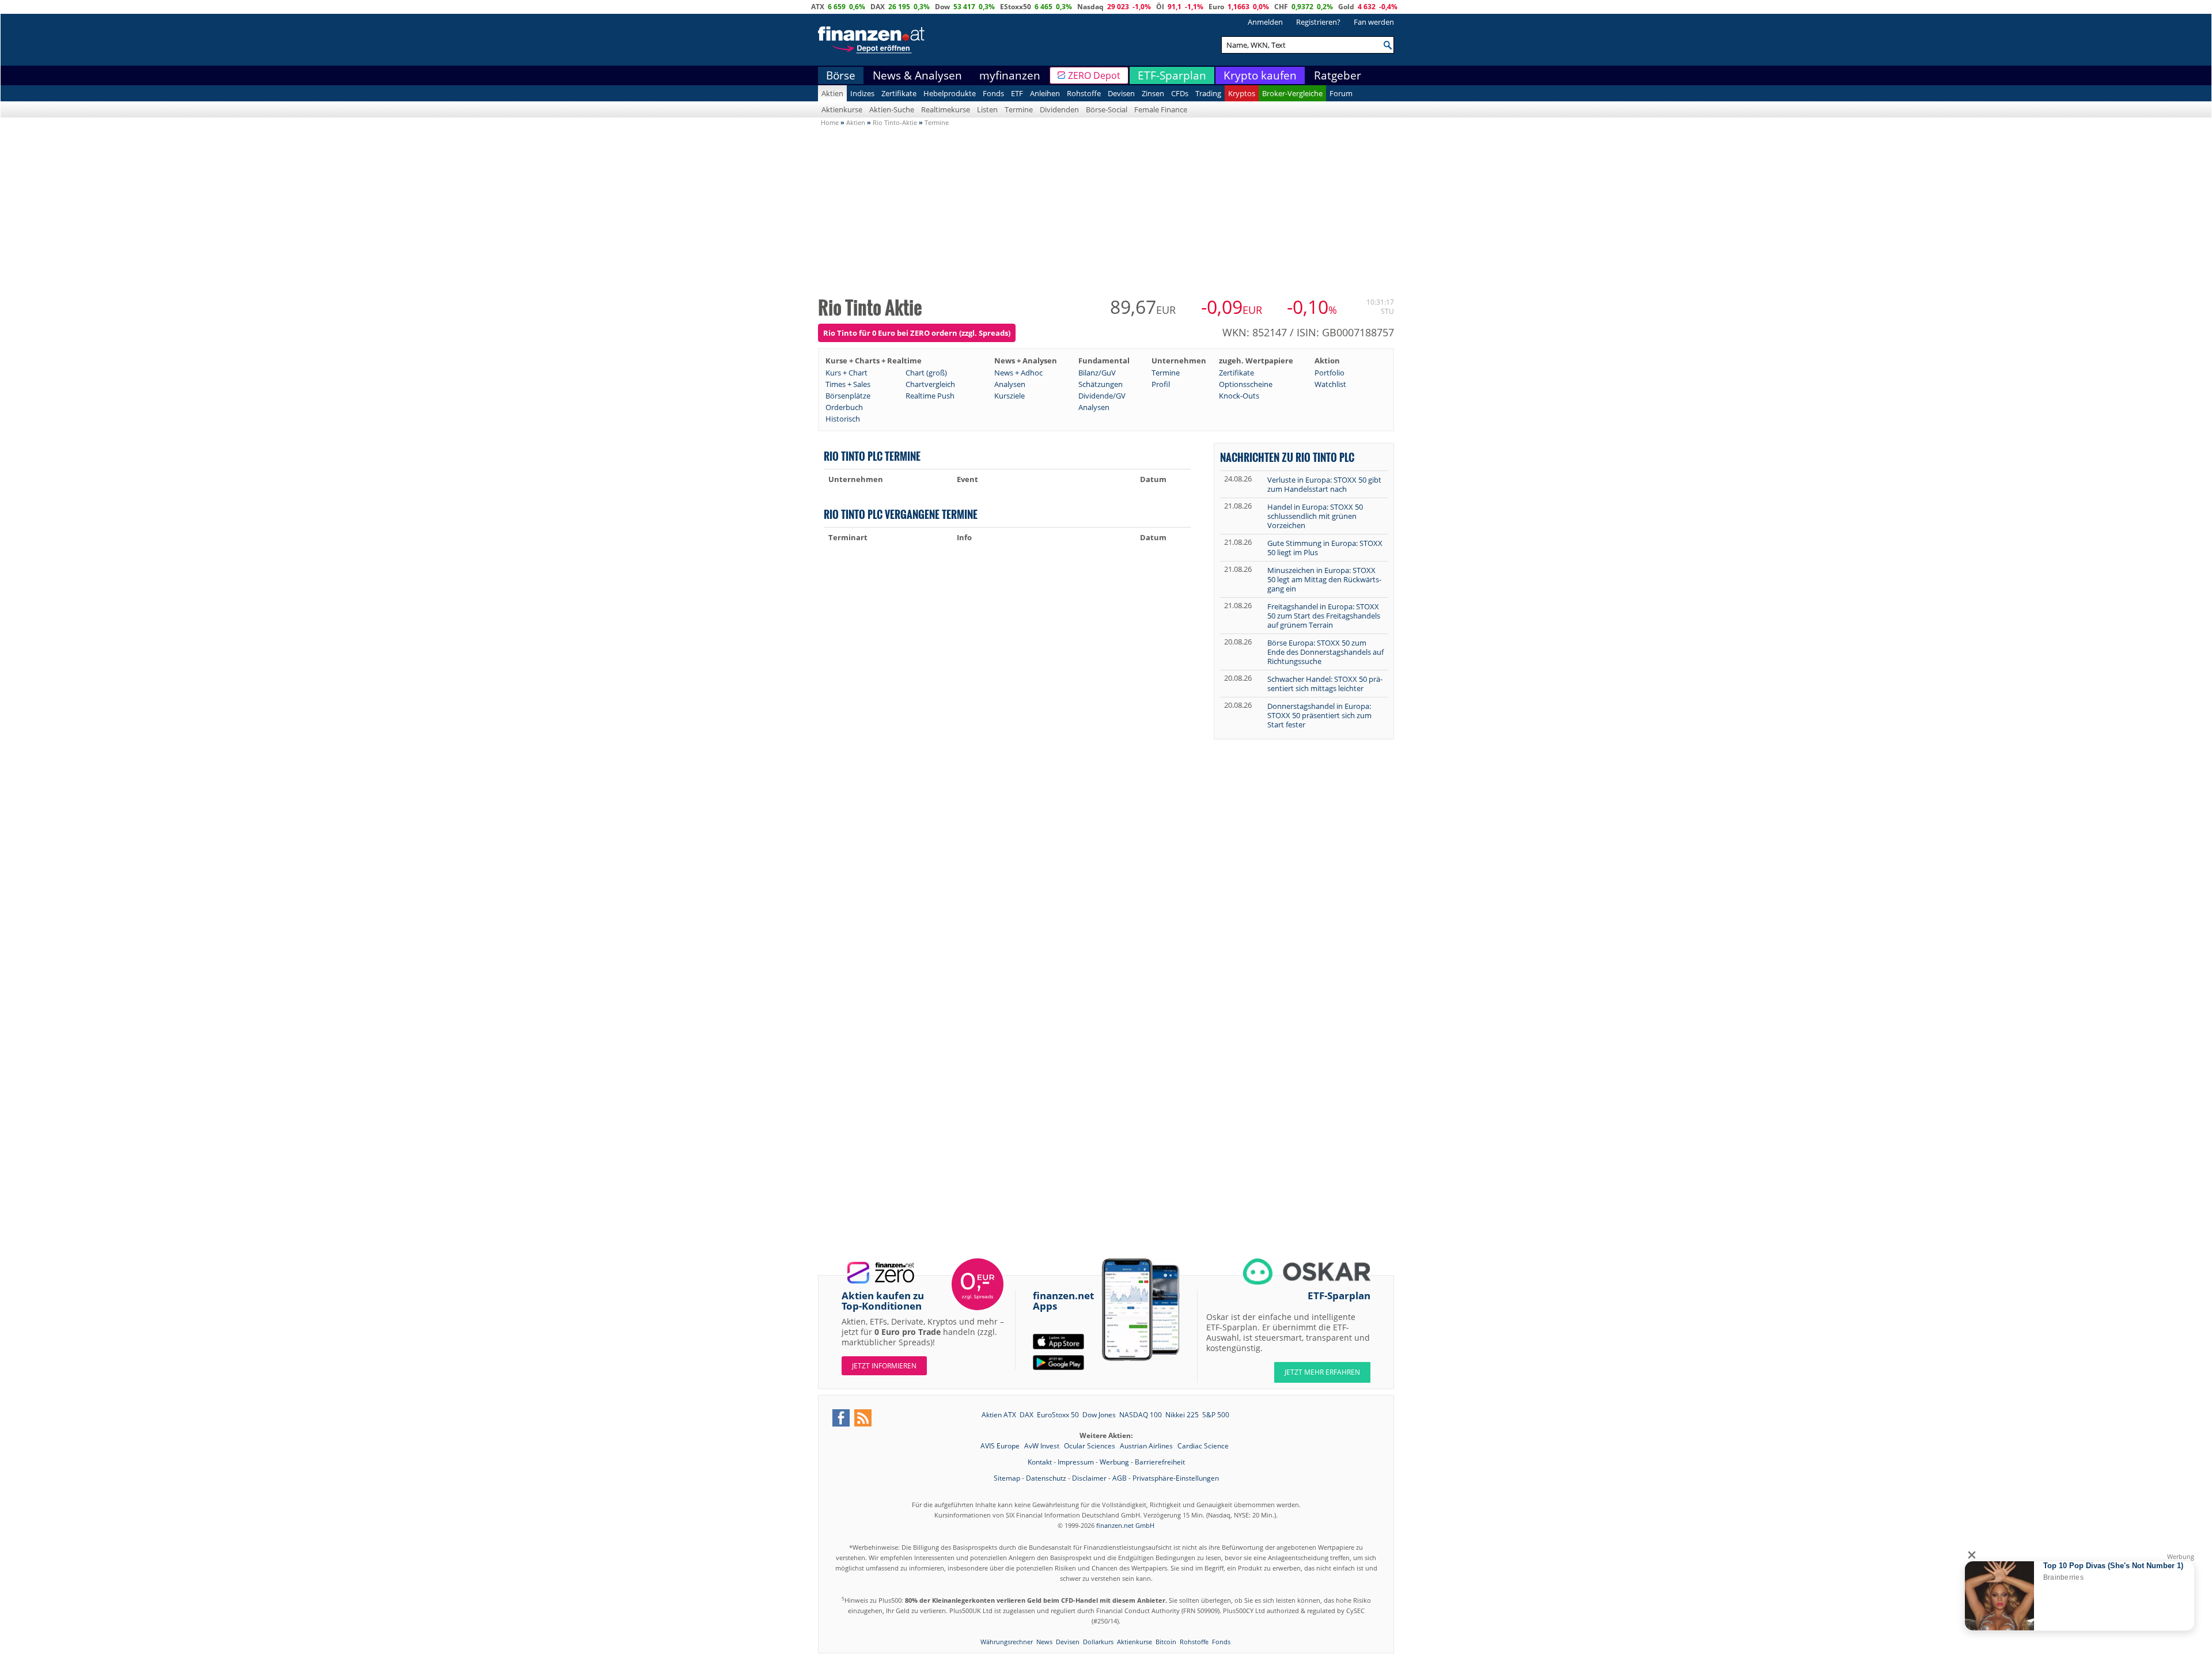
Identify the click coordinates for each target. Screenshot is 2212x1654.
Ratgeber (1338, 75)
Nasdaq (1090, 7)
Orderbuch (844, 407)
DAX (878, 7)
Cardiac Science (1203, 1446)
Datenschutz (1046, 1478)
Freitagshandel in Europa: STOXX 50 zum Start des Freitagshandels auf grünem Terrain (1324, 616)
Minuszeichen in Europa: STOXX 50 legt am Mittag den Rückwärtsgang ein (1324, 579)
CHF (1281, 7)
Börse (841, 75)
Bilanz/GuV (1097, 373)
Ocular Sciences (1090, 1446)
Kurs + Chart (846, 373)
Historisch (843, 419)
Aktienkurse (842, 109)
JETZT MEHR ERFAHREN (1322, 1372)
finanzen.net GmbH (1125, 1525)
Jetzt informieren (884, 1366)
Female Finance (1161, 109)
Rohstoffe (1084, 93)
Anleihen (1045, 93)
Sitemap (1007, 1478)
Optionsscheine (1246, 384)
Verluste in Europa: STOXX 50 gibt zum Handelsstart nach (1324, 484)
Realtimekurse (946, 109)
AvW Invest (1043, 1446)
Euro (1216, 7)
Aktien (832, 93)
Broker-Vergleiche (1292, 93)
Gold (1346, 7)
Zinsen (1153, 93)
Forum (1341, 93)
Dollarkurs (1098, 1642)
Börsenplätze (848, 396)
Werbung (1114, 1462)
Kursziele (1010, 396)
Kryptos (1242, 93)
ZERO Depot (1094, 75)
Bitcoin (1166, 1642)
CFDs (1180, 93)
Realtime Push (930, 396)
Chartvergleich (930, 384)
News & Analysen (917, 75)
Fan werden (1374, 22)
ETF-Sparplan (1172, 75)
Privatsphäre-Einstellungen (1176, 1478)
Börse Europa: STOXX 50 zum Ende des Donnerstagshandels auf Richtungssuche (1325, 652)
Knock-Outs (1239, 396)
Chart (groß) (926, 373)
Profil (1161, 384)
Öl (1160, 7)
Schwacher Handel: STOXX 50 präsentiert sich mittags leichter (1325, 684)
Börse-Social (1107, 109)
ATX (818, 7)
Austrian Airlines (1147, 1446)
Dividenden (1059, 109)
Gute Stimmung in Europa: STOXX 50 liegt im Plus (1325, 548)
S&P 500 (1216, 1415)
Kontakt (1040, 1462)
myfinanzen (1010, 75)
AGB (1120, 1478)
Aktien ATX (999, 1415)
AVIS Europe (1001, 1446)
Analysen (1010, 384)
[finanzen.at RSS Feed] (863, 1418)
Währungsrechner (1007, 1642)
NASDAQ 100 (1141, 1415)
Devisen (1121, 93)
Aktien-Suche (892, 109)
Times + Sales (848, 384)
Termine (1019, 109)
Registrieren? (1318, 22)
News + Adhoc (1018, 373)
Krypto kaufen (1260, 75)
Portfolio (1330, 373)
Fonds (993, 93)
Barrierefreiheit (1160, 1462)
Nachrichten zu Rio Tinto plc (1287, 457)
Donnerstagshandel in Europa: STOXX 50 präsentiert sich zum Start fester (1319, 715)
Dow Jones (1099, 1415)
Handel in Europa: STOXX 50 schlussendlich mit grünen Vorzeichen (1315, 516)
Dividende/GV (1102, 396)
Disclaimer (1089, 1478)
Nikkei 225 (1182, 1415)
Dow (942, 7)
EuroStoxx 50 (1058, 1415)
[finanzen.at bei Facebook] (841, 1418)
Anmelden (1265, 22)
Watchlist (1330, 384)
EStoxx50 (1016, 7)
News (1044, 1642)
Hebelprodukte (950, 93)
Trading (1208, 93)
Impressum (1076, 1462)
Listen (987, 109)
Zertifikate (899, 93)
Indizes (862, 93)
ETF (1017, 93)
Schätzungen (1101, 384)
